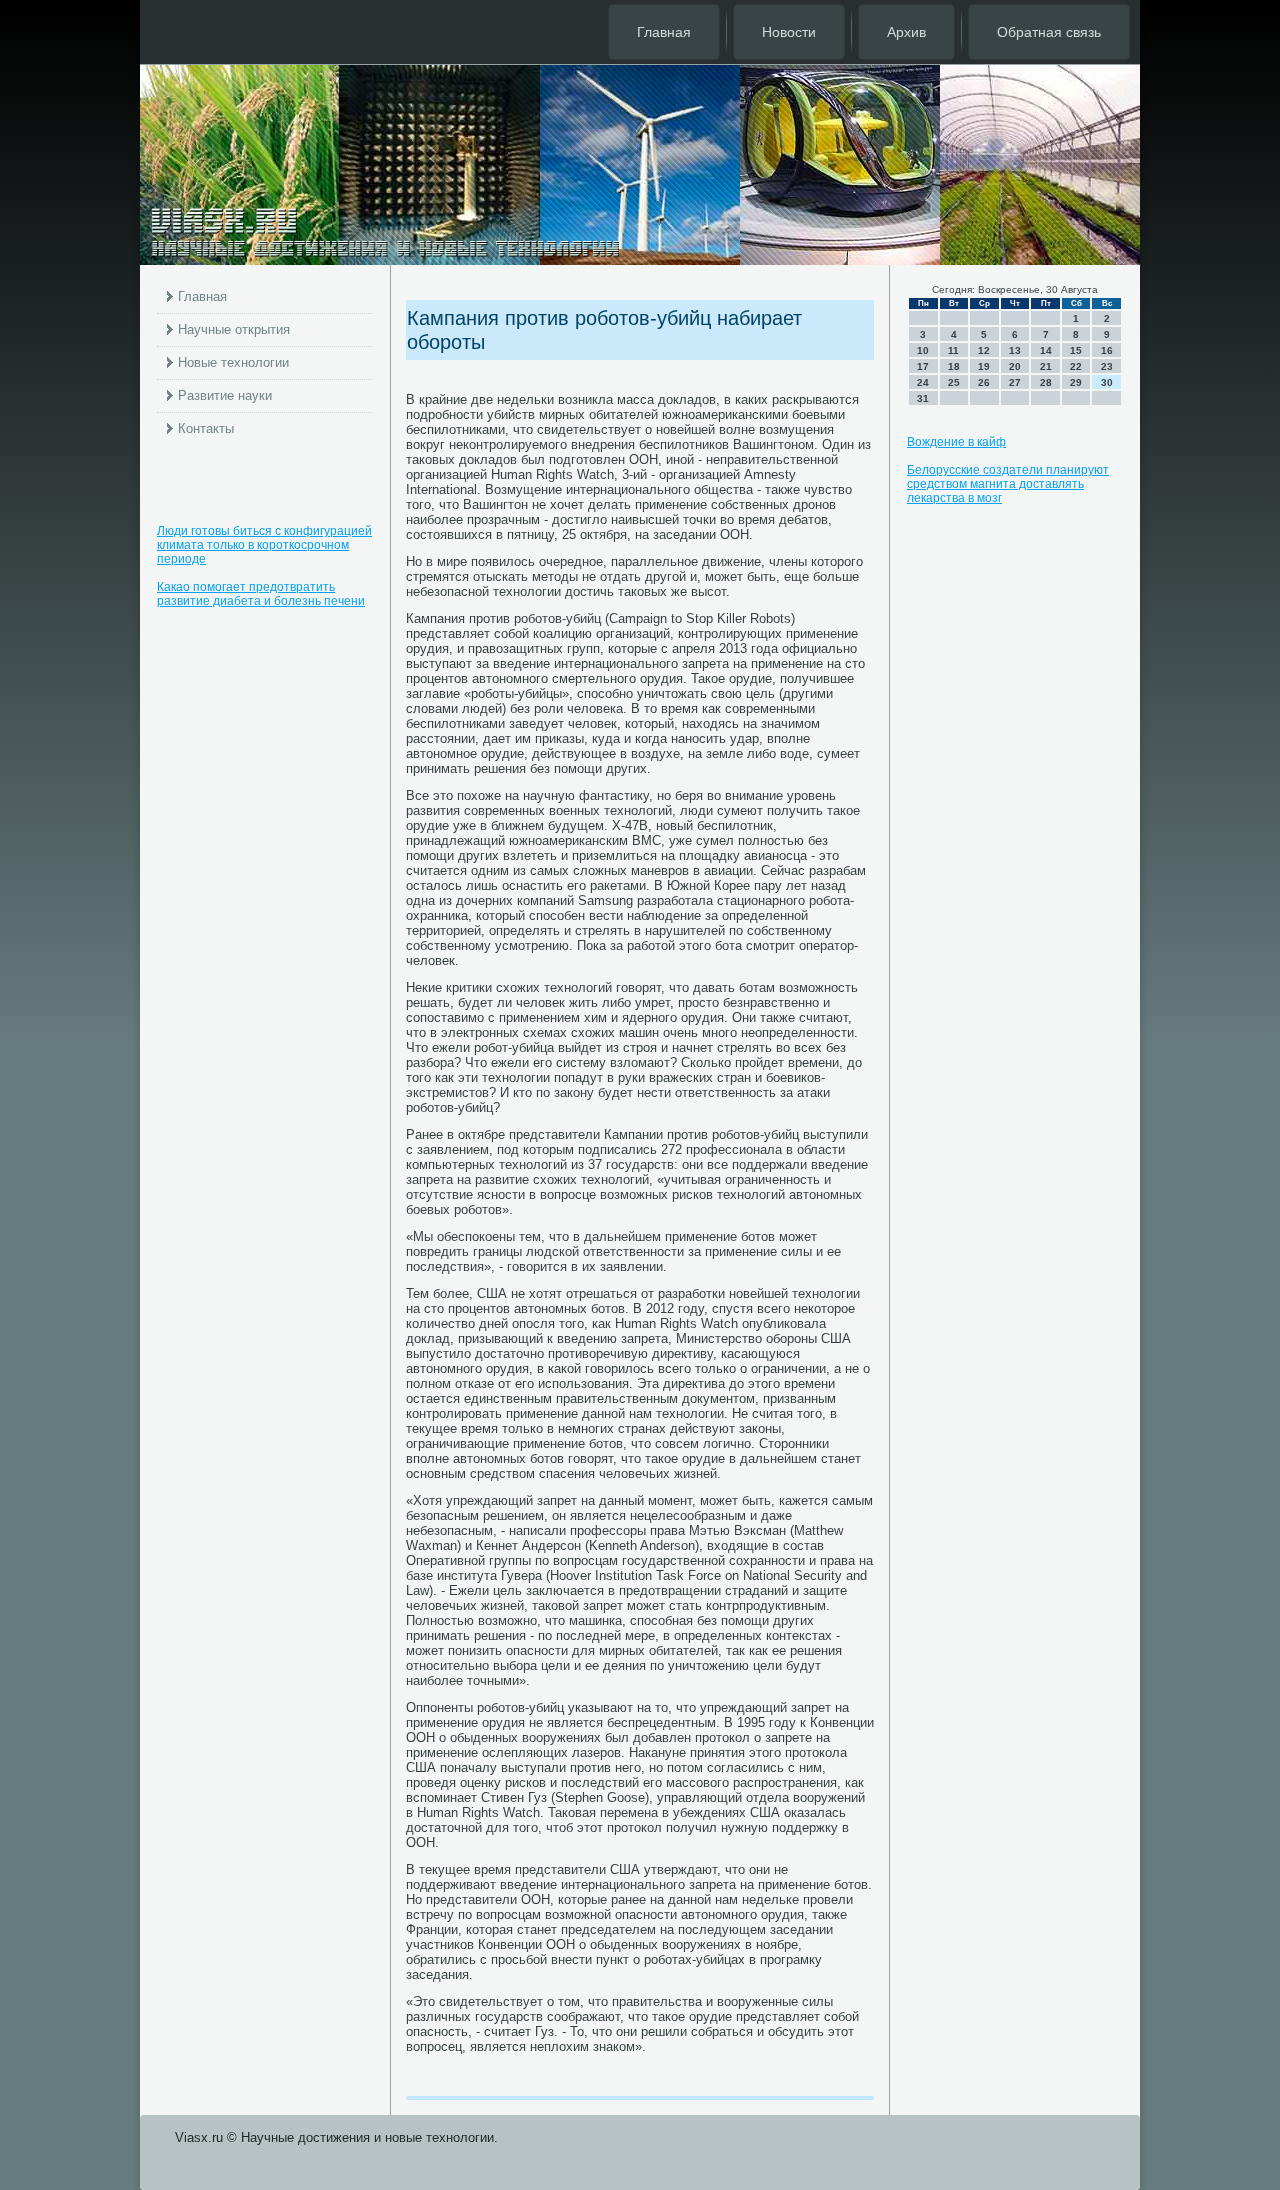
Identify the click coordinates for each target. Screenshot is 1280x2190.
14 (1046, 350)
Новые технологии (233, 362)
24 (923, 382)
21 (1046, 366)
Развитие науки (225, 395)
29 (1076, 382)
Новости (789, 32)
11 (953, 350)
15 (1076, 350)
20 (1015, 366)
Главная (664, 32)
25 (954, 382)
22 (1076, 366)
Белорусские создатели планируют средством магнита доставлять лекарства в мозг (1008, 484)
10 (923, 350)
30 (1107, 382)
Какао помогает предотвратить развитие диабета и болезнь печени (261, 594)
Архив (906, 32)
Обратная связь (1049, 32)
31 (923, 398)
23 (1107, 366)
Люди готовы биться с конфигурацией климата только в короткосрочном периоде (264, 545)
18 (954, 366)
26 (984, 382)
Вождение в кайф (956, 442)
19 (984, 366)
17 (923, 366)
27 (1015, 382)
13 (1015, 350)
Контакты (206, 428)
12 (984, 350)
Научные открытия (234, 329)
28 (1046, 382)
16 (1107, 350)
